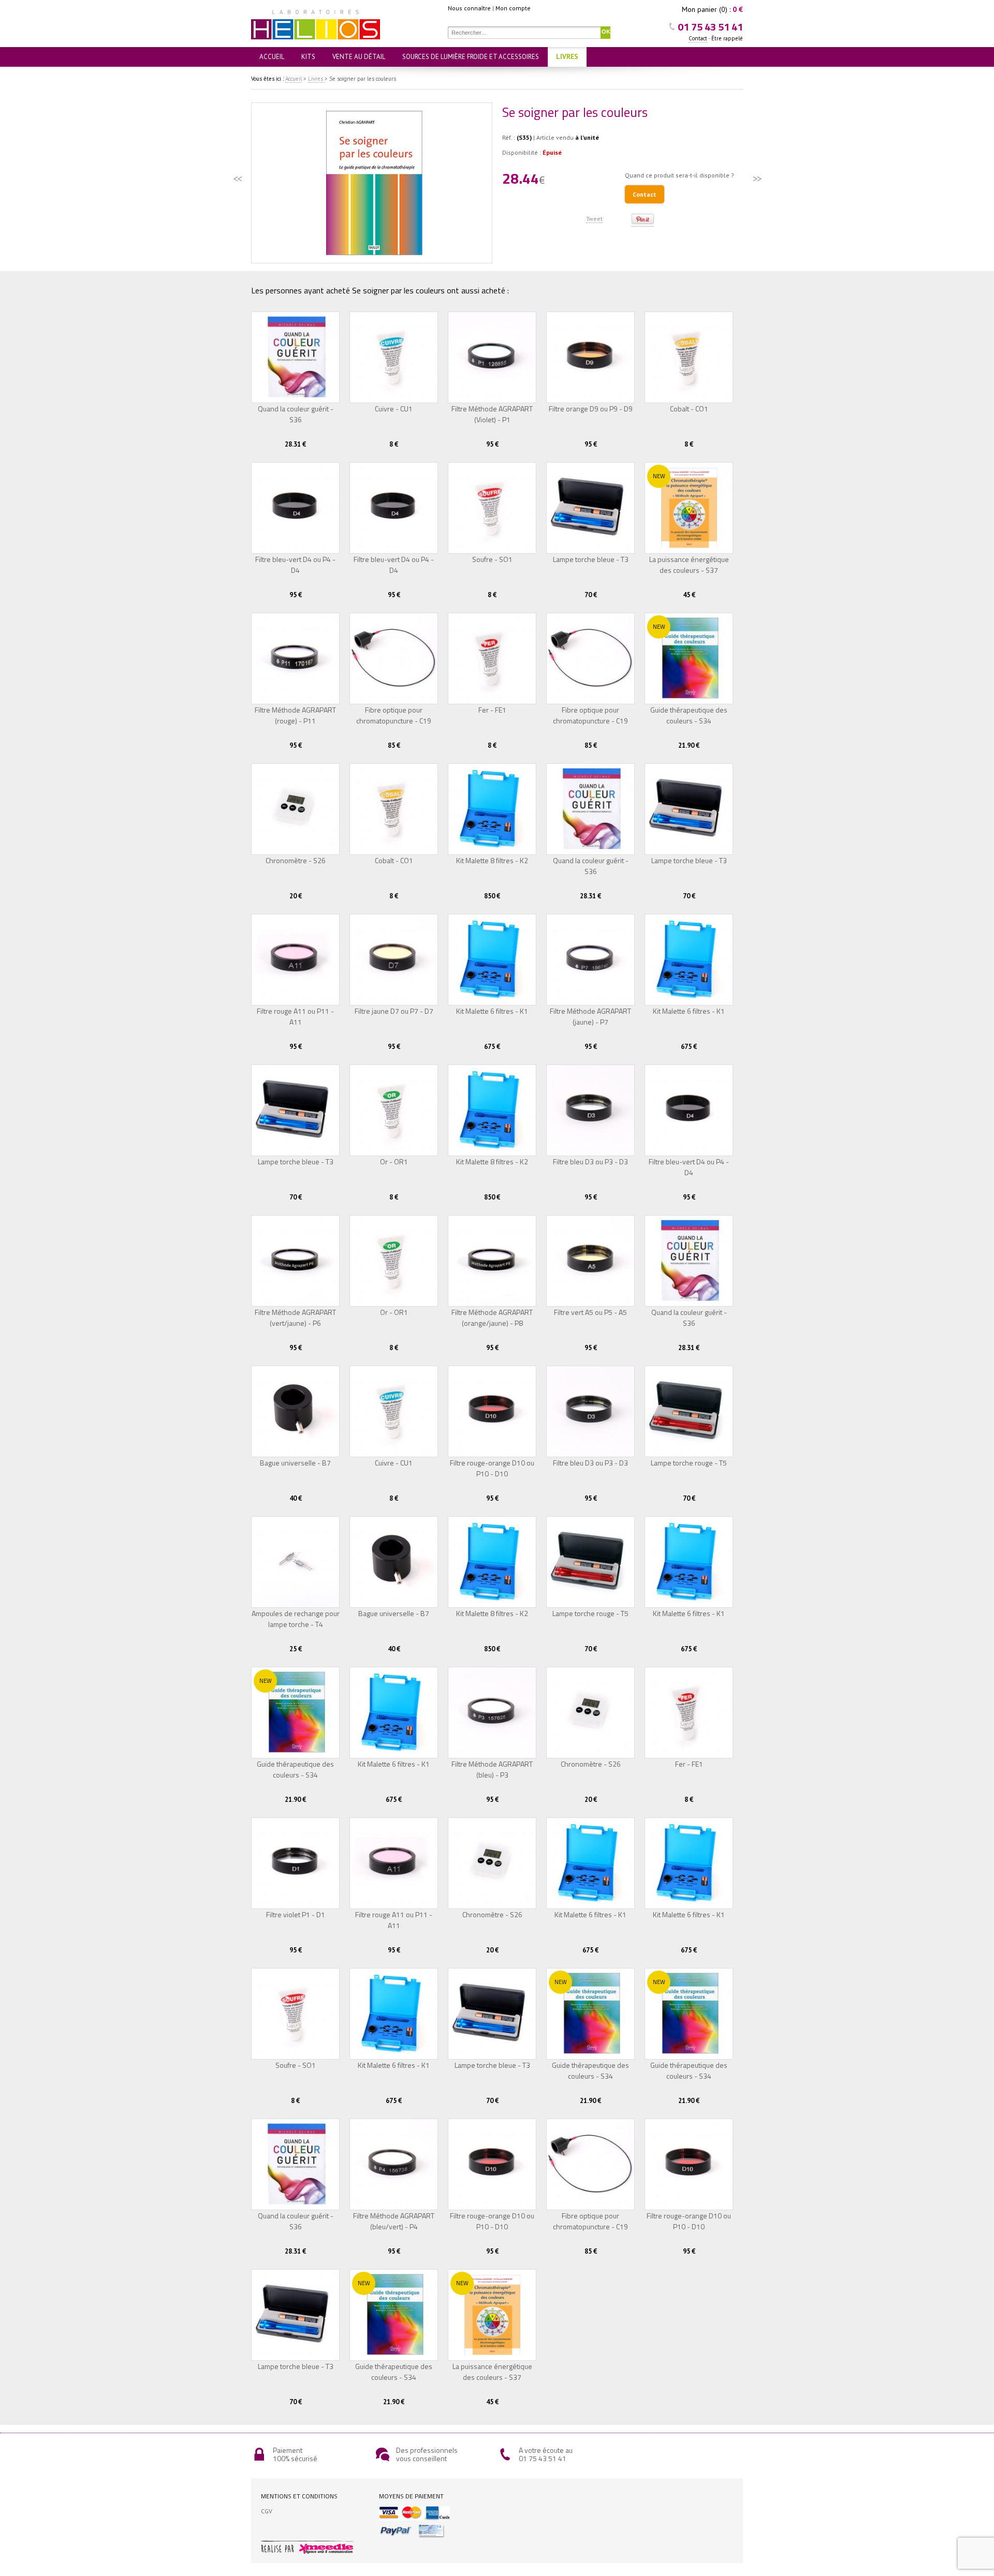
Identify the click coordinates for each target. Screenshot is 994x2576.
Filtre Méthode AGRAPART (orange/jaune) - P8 (492, 1317)
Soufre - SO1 (492, 559)
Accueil (272, 57)
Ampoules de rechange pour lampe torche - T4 (296, 1619)
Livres (567, 57)
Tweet (594, 219)
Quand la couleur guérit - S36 (296, 414)
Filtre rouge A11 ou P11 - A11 (295, 1016)
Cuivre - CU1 (394, 409)
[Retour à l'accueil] (349, 23)
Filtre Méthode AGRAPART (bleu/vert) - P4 (394, 2221)
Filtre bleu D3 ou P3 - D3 (590, 1161)
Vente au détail (359, 57)
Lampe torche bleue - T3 (591, 559)
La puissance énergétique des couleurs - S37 (689, 565)
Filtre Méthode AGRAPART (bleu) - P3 (492, 1769)
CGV (267, 2511)
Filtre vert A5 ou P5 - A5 (590, 1312)
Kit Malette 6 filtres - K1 (492, 1011)
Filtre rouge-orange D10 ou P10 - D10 (492, 1468)
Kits (308, 57)
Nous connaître (469, 8)
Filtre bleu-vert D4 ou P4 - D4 (295, 565)
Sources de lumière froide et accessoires (471, 57)
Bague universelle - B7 (295, 1463)
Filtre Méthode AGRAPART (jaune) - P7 (590, 1016)
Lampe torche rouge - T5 (689, 1463)
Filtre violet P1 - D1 (296, 1914)
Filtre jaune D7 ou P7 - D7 (394, 1011)
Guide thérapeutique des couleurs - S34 (689, 715)
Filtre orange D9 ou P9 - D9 (591, 409)
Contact (698, 38)
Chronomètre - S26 (296, 860)
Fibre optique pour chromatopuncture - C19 (394, 715)
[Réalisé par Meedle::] (315, 2548)
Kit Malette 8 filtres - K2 (492, 860)
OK (606, 32)
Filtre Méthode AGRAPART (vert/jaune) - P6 (295, 1317)
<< (237, 179)
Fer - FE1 (492, 710)
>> (757, 179)
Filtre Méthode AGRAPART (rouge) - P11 (295, 715)
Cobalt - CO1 (689, 409)
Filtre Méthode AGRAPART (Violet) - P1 (492, 414)
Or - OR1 (394, 1161)
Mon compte (513, 8)
